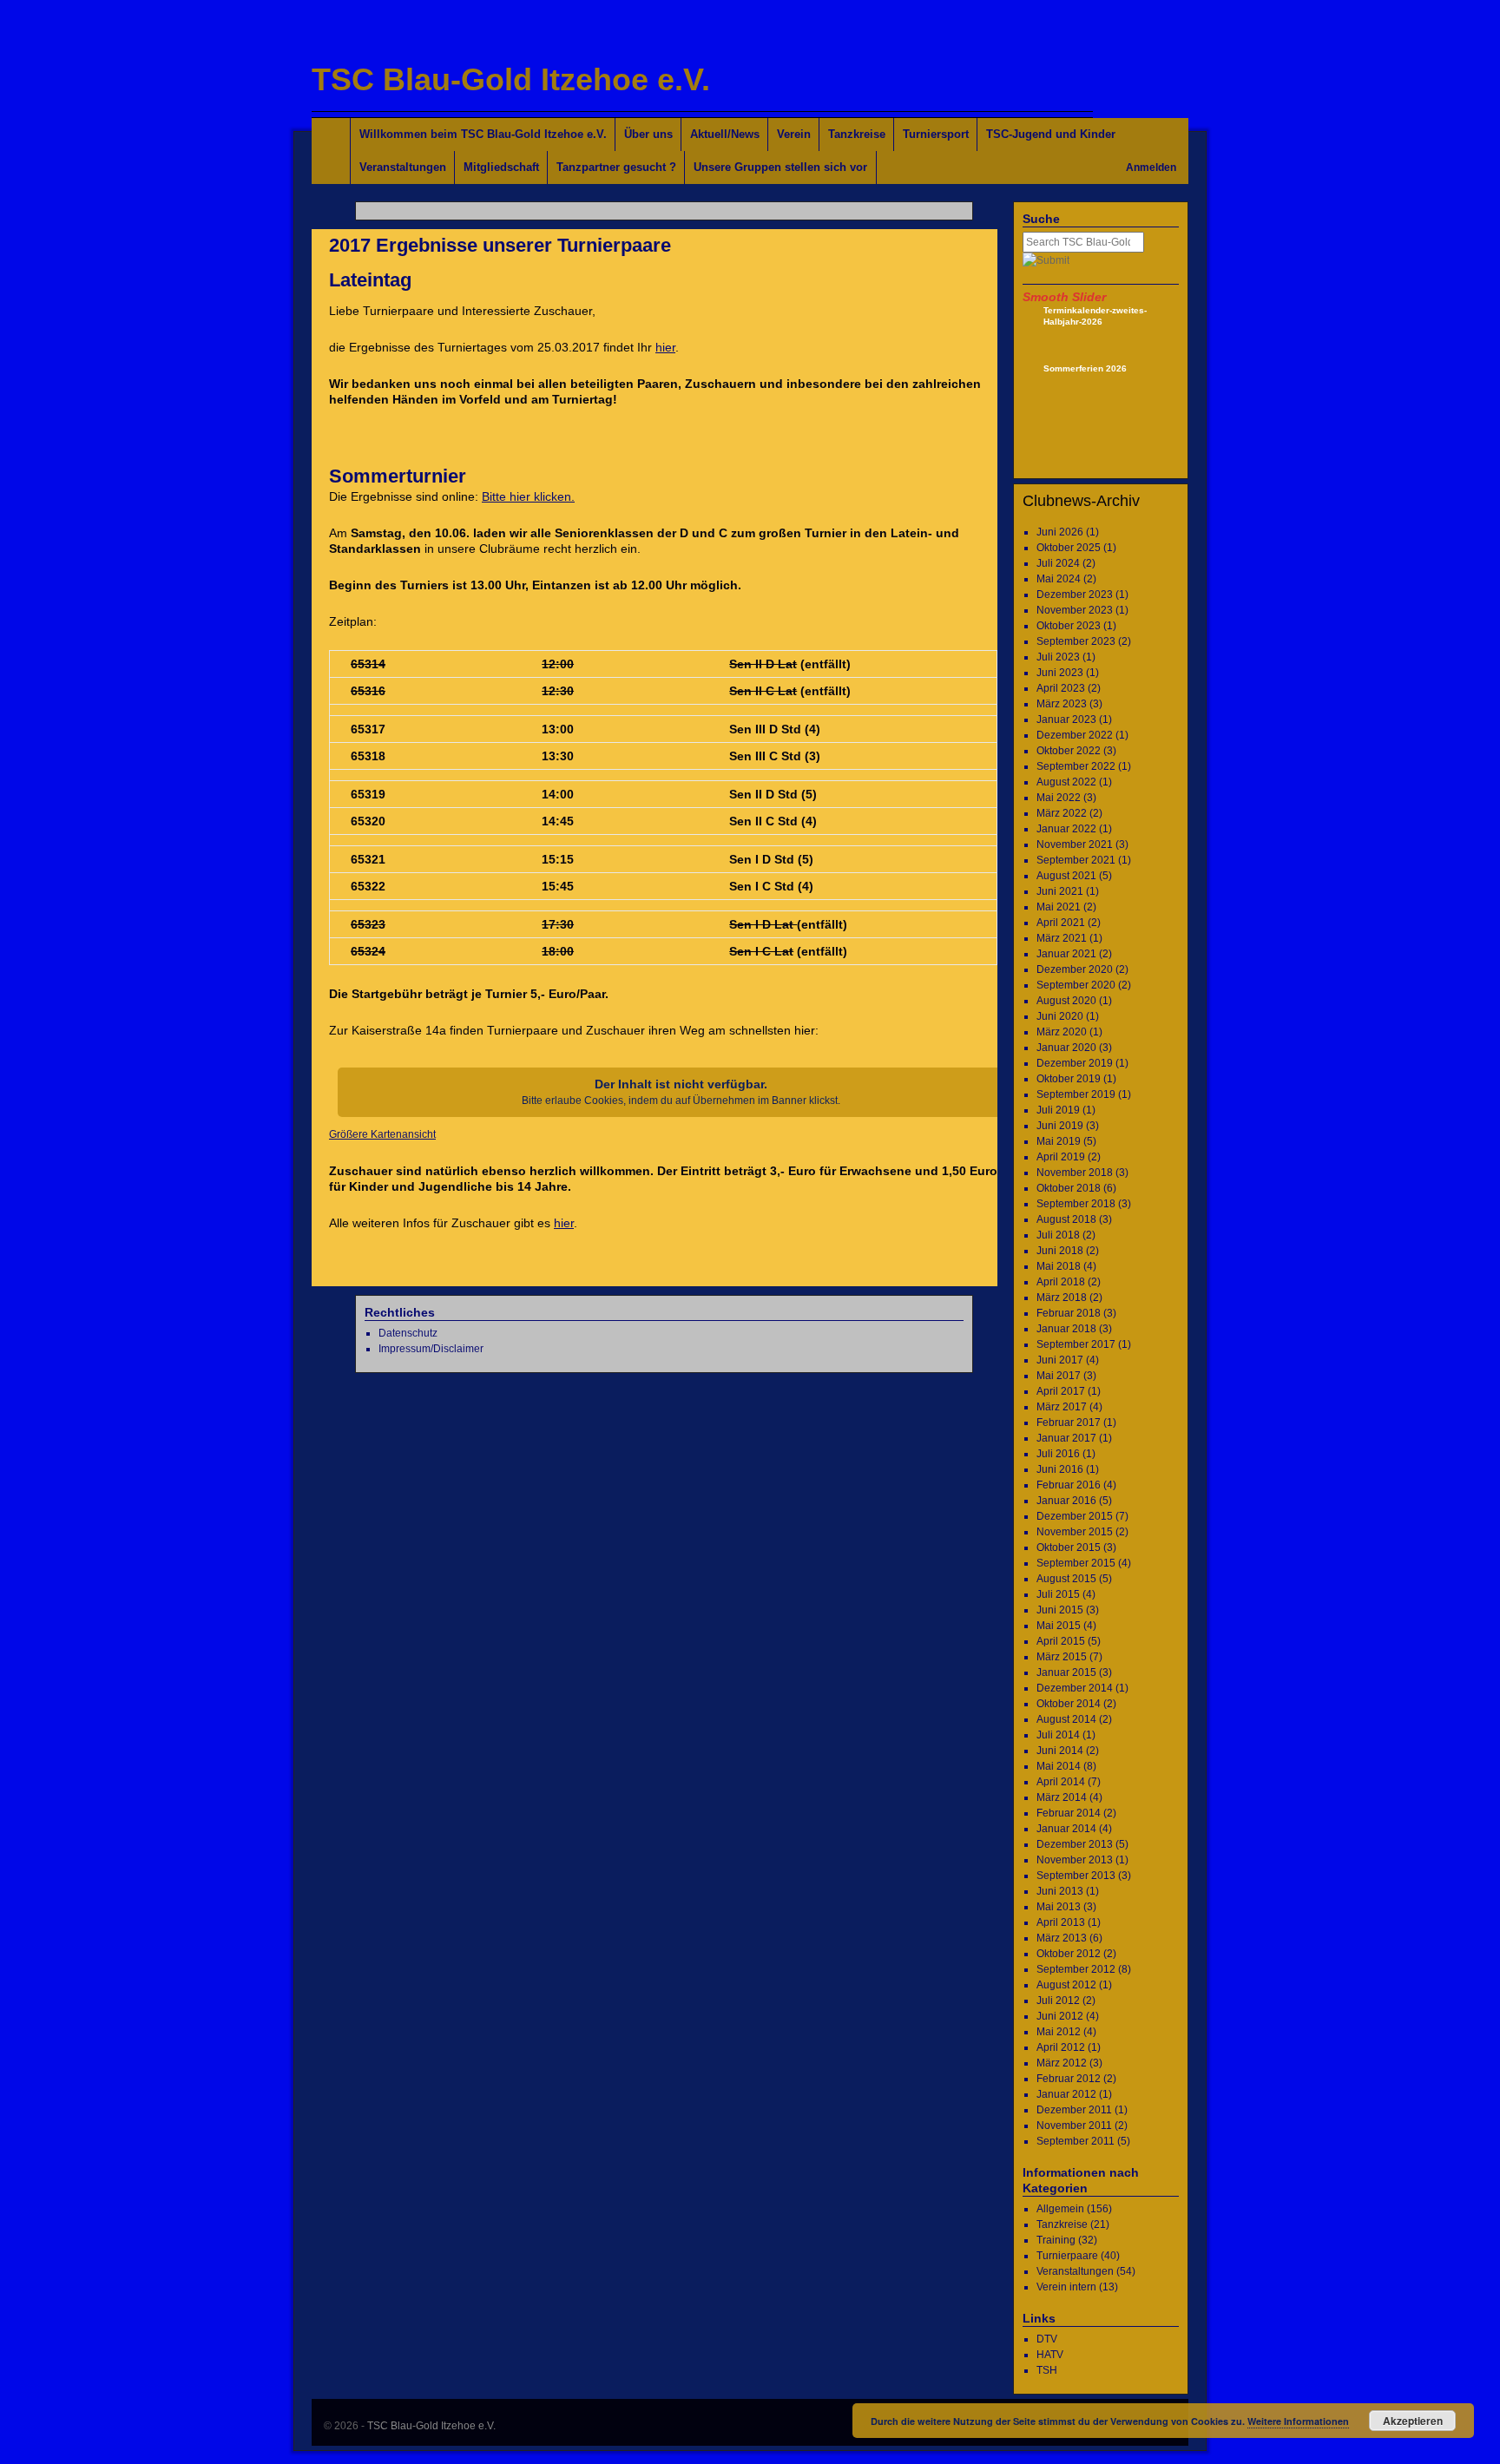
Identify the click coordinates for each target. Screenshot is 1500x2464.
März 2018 (1062, 1298)
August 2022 (1066, 782)
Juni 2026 (1060, 532)
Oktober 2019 (1069, 1079)
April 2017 (1061, 1391)
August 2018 (1066, 1219)
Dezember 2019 (1075, 1063)
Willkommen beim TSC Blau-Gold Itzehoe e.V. (483, 134)
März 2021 (1062, 938)
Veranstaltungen (403, 167)
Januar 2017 (1066, 1438)
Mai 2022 (1059, 798)
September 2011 (1076, 2141)
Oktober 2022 (1069, 751)
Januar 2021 (1066, 954)
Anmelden (1151, 168)
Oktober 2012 (1069, 1954)
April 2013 (1061, 1922)
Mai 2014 (1059, 1766)
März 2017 (1062, 1407)
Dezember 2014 (1075, 1688)
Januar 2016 (1066, 1501)
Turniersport (936, 134)
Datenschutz (408, 1333)
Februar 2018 (1069, 1313)
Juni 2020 (1060, 1016)
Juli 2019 (1058, 1110)
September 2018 (1076, 1204)
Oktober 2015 (1069, 1547)
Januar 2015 (1066, 1672)
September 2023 (1076, 641)
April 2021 (1061, 923)
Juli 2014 (1058, 1735)
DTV (1047, 2339)
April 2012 (1061, 2047)
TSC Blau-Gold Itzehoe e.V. (511, 79)
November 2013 (1075, 1860)
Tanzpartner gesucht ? (616, 167)
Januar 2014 (1066, 1829)
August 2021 (1066, 876)
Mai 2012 (1059, 2032)
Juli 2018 (1058, 1235)
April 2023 (1061, 688)
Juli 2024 (1058, 563)
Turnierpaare (1067, 2256)
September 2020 (1076, 985)
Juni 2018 (1060, 1251)
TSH (1047, 2370)
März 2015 (1062, 1657)
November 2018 (1075, 1173)
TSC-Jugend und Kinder (1051, 134)
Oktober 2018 (1069, 1188)
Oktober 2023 (1069, 626)
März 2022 (1062, 813)
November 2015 (1075, 1532)
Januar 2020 (1066, 1048)
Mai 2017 (1059, 1376)
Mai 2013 (1059, 1907)
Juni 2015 (1060, 1610)
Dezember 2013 (1075, 1844)
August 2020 (1066, 1001)
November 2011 (1074, 2126)
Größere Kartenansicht (382, 1134)
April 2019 (1061, 1157)
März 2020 (1062, 1032)
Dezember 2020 (1075, 969)
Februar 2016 (1069, 1485)
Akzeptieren (1413, 2421)
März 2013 (1062, 1938)
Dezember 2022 (1075, 735)
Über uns (648, 134)
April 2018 (1061, 1282)
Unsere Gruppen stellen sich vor (780, 167)
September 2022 (1076, 766)
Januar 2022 (1066, 829)
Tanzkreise (857, 134)
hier (665, 347)
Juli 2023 (1058, 657)
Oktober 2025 (1069, 548)
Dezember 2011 (1074, 2110)
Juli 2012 (1058, 2001)
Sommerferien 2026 (1085, 368)
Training (1056, 2240)
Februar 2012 (1069, 2079)
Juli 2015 (1058, 1594)
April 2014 (1061, 1782)
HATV (1050, 2355)
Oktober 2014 (1069, 1704)
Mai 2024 (1059, 579)
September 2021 (1076, 860)
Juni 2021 (1060, 891)
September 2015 (1076, 1563)
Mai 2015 (1059, 1626)
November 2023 (1075, 610)
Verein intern (1066, 2287)
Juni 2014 (1060, 1751)
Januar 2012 (1066, 2094)
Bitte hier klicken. (528, 496)
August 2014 (1066, 1719)
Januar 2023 (1066, 719)
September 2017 (1076, 1344)
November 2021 (1075, 844)
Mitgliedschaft (501, 167)
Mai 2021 (1059, 907)
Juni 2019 (1060, 1126)
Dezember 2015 (1075, 1516)
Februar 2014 (1069, 1813)
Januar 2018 (1066, 1329)
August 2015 (1066, 1579)
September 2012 (1076, 1969)
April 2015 (1061, 1641)
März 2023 (1062, 704)
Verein (794, 134)
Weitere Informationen (1298, 2421)
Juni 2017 (1060, 1360)
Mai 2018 (1059, 1266)
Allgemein (1060, 2209)
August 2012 (1066, 1985)
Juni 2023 (1060, 673)
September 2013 (1076, 1876)
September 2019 (1076, 1094)
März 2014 (1062, 1797)
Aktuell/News (725, 134)
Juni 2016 (1060, 1469)
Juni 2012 (1060, 2016)
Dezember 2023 (1075, 595)
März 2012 (1062, 2063)
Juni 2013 (1060, 1891)
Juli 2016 (1058, 1454)
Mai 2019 (1059, 1141)
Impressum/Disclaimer (431, 1349)
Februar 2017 (1069, 1423)
